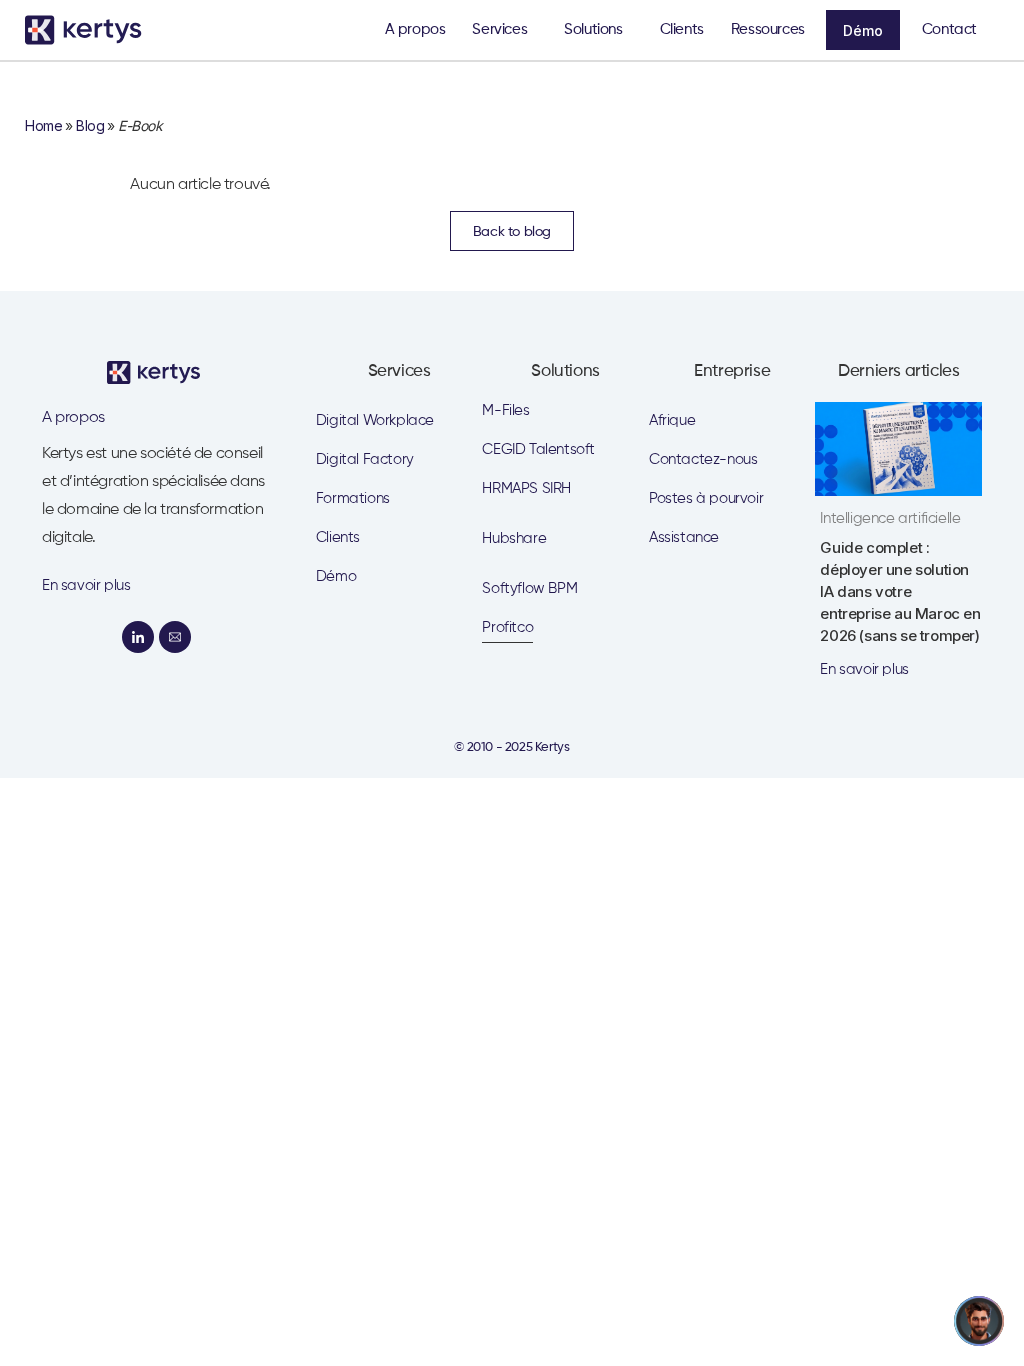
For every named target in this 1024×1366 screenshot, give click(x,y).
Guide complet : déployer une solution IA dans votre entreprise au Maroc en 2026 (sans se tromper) (900, 591)
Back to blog (512, 232)
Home (43, 125)
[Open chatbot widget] (979, 1321)
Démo (863, 30)
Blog (90, 125)
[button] (504, 30)
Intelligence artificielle (890, 518)
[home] (90, 30)
